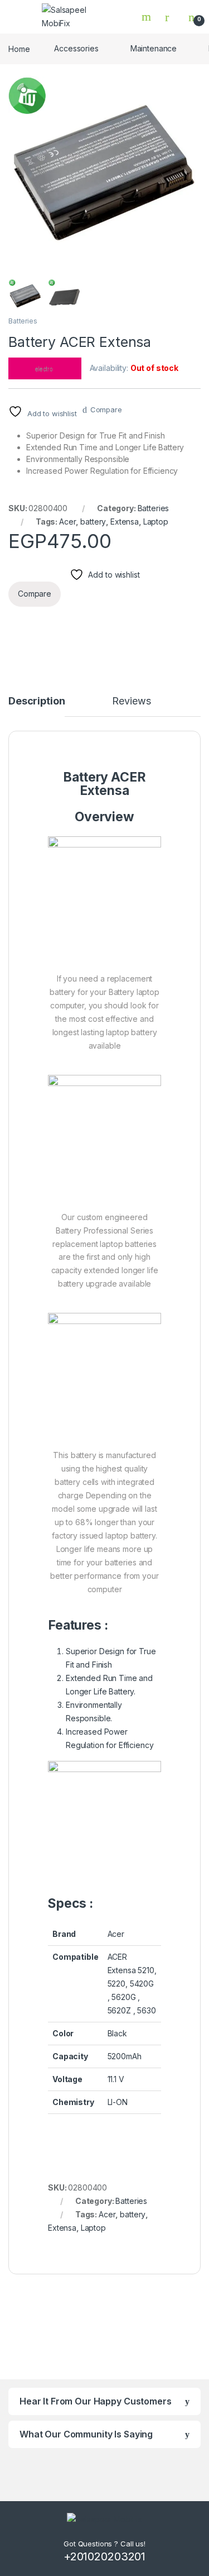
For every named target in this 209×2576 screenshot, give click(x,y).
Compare (106, 410)
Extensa (125, 522)
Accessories (76, 48)
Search (148, 17)
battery (93, 522)
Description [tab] (37, 701)
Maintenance (154, 48)
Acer (67, 522)
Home (19, 48)
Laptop (156, 522)
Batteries (23, 321)
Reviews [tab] (131, 701)
